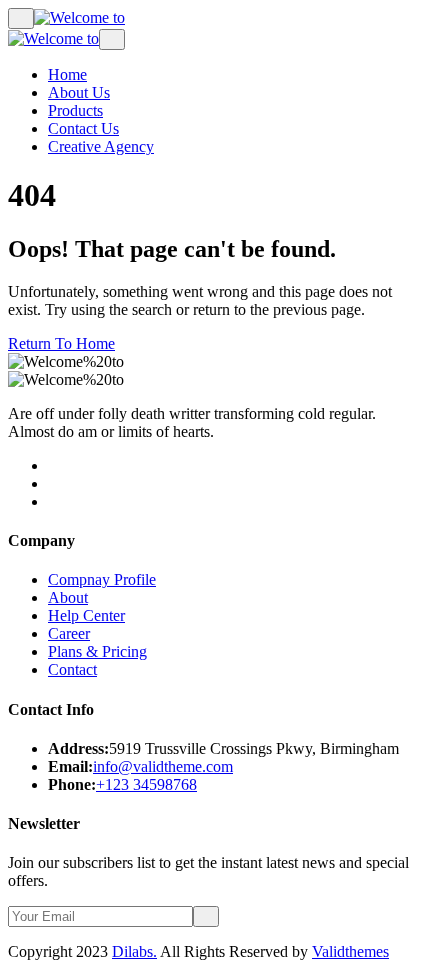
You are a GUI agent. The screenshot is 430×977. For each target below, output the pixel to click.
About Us (79, 92)
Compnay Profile (102, 579)
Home (67, 74)
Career (69, 633)
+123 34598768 (146, 784)
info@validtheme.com (163, 766)
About (68, 597)
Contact (72, 669)
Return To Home (61, 343)
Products (75, 110)
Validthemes (350, 951)
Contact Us (83, 128)
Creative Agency (101, 146)
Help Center (86, 615)
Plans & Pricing (97, 651)
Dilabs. (134, 951)
